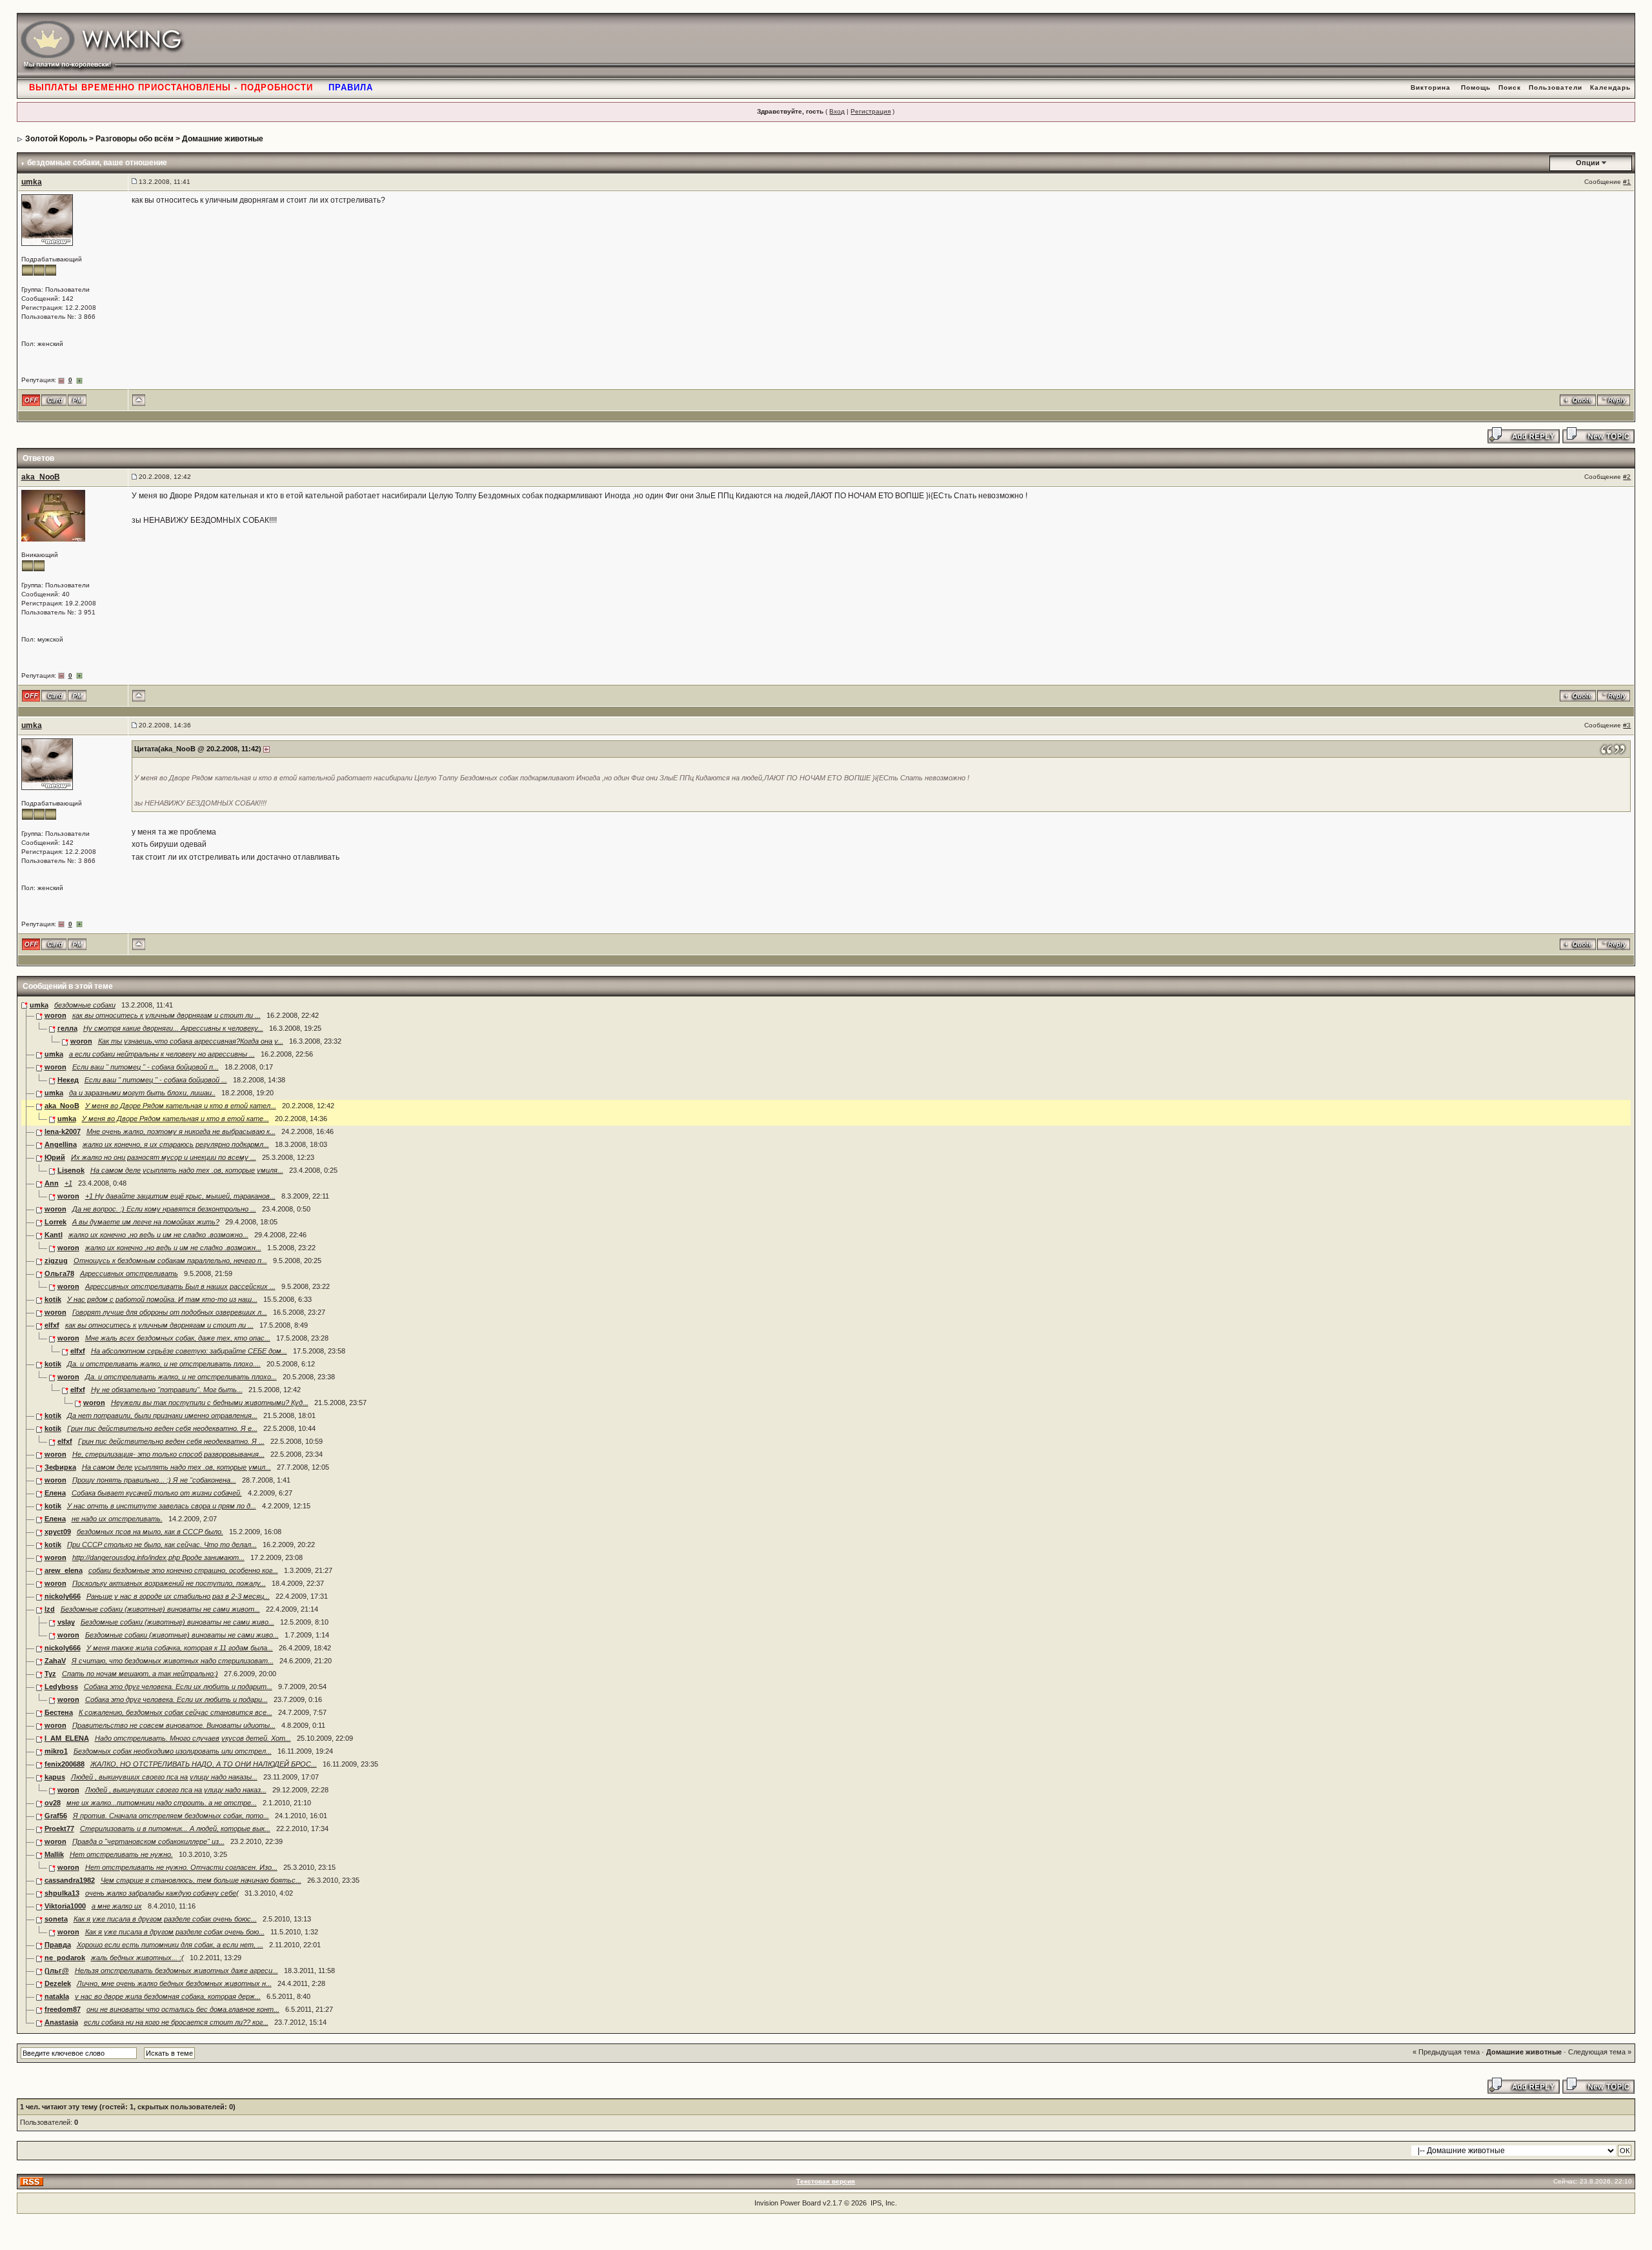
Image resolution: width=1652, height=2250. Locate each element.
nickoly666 (63, 1596)
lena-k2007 (63, 1131)
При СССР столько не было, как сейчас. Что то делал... (162, 1545)
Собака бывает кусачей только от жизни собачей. (157, 1493)
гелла (67, 1028)
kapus (55, 1777)
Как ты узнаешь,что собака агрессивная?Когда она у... (191, 1041)
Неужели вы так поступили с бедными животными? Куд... (210, 1403)
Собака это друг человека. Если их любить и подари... (176, 1699)
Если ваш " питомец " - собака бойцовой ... (156, 1080)
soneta (56, 1919)
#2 (1627, 477)
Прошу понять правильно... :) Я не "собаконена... (154, 1480)
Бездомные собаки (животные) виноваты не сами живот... (160, 1609)
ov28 (53, 1803)
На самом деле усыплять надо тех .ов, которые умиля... (187, 1170)
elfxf (52, 1325)
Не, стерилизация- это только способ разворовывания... (168, 1454)
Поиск (1510, 87)
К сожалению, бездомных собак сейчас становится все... (176, 1712)
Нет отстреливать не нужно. (121, 1854)
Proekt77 (59, 1829)
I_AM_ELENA (67, 1738)
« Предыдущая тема (1446, 2052)
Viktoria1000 (65, 1906)
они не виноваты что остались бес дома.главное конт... (183, 2009)
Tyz (50, 1674)
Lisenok (71, 1170)
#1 (1627, 182)
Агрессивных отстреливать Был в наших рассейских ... (180, 1286)
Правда (58, 1945)
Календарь (1610, 87)
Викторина (1431, 87)
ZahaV (55, 1661)
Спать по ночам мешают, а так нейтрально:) (140, 1674)
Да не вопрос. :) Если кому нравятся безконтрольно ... (164, 1209)
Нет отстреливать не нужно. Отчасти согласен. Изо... (181, 1867)
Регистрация (871, 111)
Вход (837, 111)
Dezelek (58, 1983)
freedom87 (63, 2009)
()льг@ (57, 1971)
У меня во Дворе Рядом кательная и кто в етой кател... (181, 1106)
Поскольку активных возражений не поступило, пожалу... (169, 1583)
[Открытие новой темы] (1598, 434)
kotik (53, 1299)
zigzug (56, 1261)
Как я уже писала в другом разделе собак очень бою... (175, 1932)
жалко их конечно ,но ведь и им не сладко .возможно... (158, 1235)
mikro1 (56, 1751)
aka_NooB (41, 477)
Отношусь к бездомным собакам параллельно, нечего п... (170, 1261)
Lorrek (55, 1222)
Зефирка (60, 1467)
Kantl (54, 1235)
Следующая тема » (1600, 2052)
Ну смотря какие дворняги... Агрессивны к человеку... (173, 1028)
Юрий (55, 1157)
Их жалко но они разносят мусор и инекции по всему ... (164, 1157)
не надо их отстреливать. (117, 1519)
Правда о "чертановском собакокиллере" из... (148, 1841)
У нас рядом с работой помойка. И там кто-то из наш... (162, 1299)
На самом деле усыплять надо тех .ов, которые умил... (176, 1467)
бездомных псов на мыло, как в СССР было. (150, 1532)
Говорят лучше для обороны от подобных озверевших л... (170, 1312)
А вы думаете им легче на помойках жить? (146, 1222)
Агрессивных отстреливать (129, 1273)
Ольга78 (59, 1273)
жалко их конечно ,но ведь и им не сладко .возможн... (173, 1248)
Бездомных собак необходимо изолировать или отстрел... (173, 1751)
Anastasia (61, 2022)
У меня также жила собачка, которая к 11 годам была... (180, 1648)
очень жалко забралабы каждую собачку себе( (162, 1893)
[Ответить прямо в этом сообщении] (1614, 400)
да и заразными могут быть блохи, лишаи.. (142, 1093)
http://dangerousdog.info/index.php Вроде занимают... (158, 1557)
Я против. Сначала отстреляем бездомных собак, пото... (171, 1816)
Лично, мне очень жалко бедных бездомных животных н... (174, 1983)
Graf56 (56, 1816)
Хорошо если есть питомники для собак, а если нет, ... (170, 1945)
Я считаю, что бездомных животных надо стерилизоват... (173, 1661)
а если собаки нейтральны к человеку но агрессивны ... (162, 1054)
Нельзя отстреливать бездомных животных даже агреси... (176, 1971)
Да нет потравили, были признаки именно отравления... (162, 1415)
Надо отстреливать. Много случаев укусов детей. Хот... (193, 1738)
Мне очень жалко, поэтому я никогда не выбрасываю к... (181, 1131)
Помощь (1476, 87)
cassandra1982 (70, 1880)
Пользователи (1556, 87)
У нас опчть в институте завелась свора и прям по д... (162, 1506)
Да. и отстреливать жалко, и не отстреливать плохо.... (164, 1364)
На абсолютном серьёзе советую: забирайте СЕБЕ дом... (189, 1351)
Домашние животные (223, 139)
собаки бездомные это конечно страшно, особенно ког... (183, 1570)
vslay (66, 1622)
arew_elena (64, 1570)
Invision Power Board (788, 2203)
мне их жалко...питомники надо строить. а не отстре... (162, 1803)
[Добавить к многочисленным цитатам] (1578, 400)
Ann (52, 1183)
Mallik (54, 1854)
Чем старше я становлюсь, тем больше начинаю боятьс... (201, 1880)
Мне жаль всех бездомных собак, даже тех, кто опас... (178, 1338)
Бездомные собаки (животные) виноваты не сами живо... (177, 1622)
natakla (57, 1996)
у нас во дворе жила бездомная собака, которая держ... (168, 1996)
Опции (1588, 163)
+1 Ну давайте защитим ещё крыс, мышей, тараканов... (180, 1196)
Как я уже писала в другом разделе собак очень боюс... (165, 1919)
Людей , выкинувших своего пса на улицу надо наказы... (164, 1777)
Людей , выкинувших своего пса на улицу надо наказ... (176, 1790)
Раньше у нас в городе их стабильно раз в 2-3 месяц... (178, 1596)
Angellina (61, 1144)
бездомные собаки (85, 1005)
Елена (55, 1493)
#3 (1627, 725)
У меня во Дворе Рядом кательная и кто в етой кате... (176, 1119)
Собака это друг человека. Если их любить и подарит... (178, 1687)
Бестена (59, 1712)
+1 (68, 1183)
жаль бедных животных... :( (137, 1958)
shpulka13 (62, 1893)
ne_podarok (65, 1958)
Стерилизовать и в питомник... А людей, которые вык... (175, 1829)
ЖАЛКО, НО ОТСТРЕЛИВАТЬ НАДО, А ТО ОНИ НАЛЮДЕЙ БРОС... (204, 1764)
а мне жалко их (117, 1906)
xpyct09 (58, 1532)
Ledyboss (61, 1687)
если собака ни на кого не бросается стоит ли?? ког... (176, 2022)
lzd (50, 1609)
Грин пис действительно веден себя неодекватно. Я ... (171, 1441)
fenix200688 (65, 1764)
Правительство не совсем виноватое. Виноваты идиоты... (174, 1725)
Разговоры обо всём (135, 139)
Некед (68, 1080)
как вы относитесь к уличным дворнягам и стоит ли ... (166, 1015)
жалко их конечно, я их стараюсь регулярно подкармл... (176, 1144)
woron (55, 1015)
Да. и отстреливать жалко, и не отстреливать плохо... (181, 1377)
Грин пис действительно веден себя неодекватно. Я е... (162, 1428)
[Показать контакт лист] (54, 400)
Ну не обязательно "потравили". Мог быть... (167, 1390)
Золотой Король (56, 139)
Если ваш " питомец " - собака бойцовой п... (146, 1067)
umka (32, 182)
